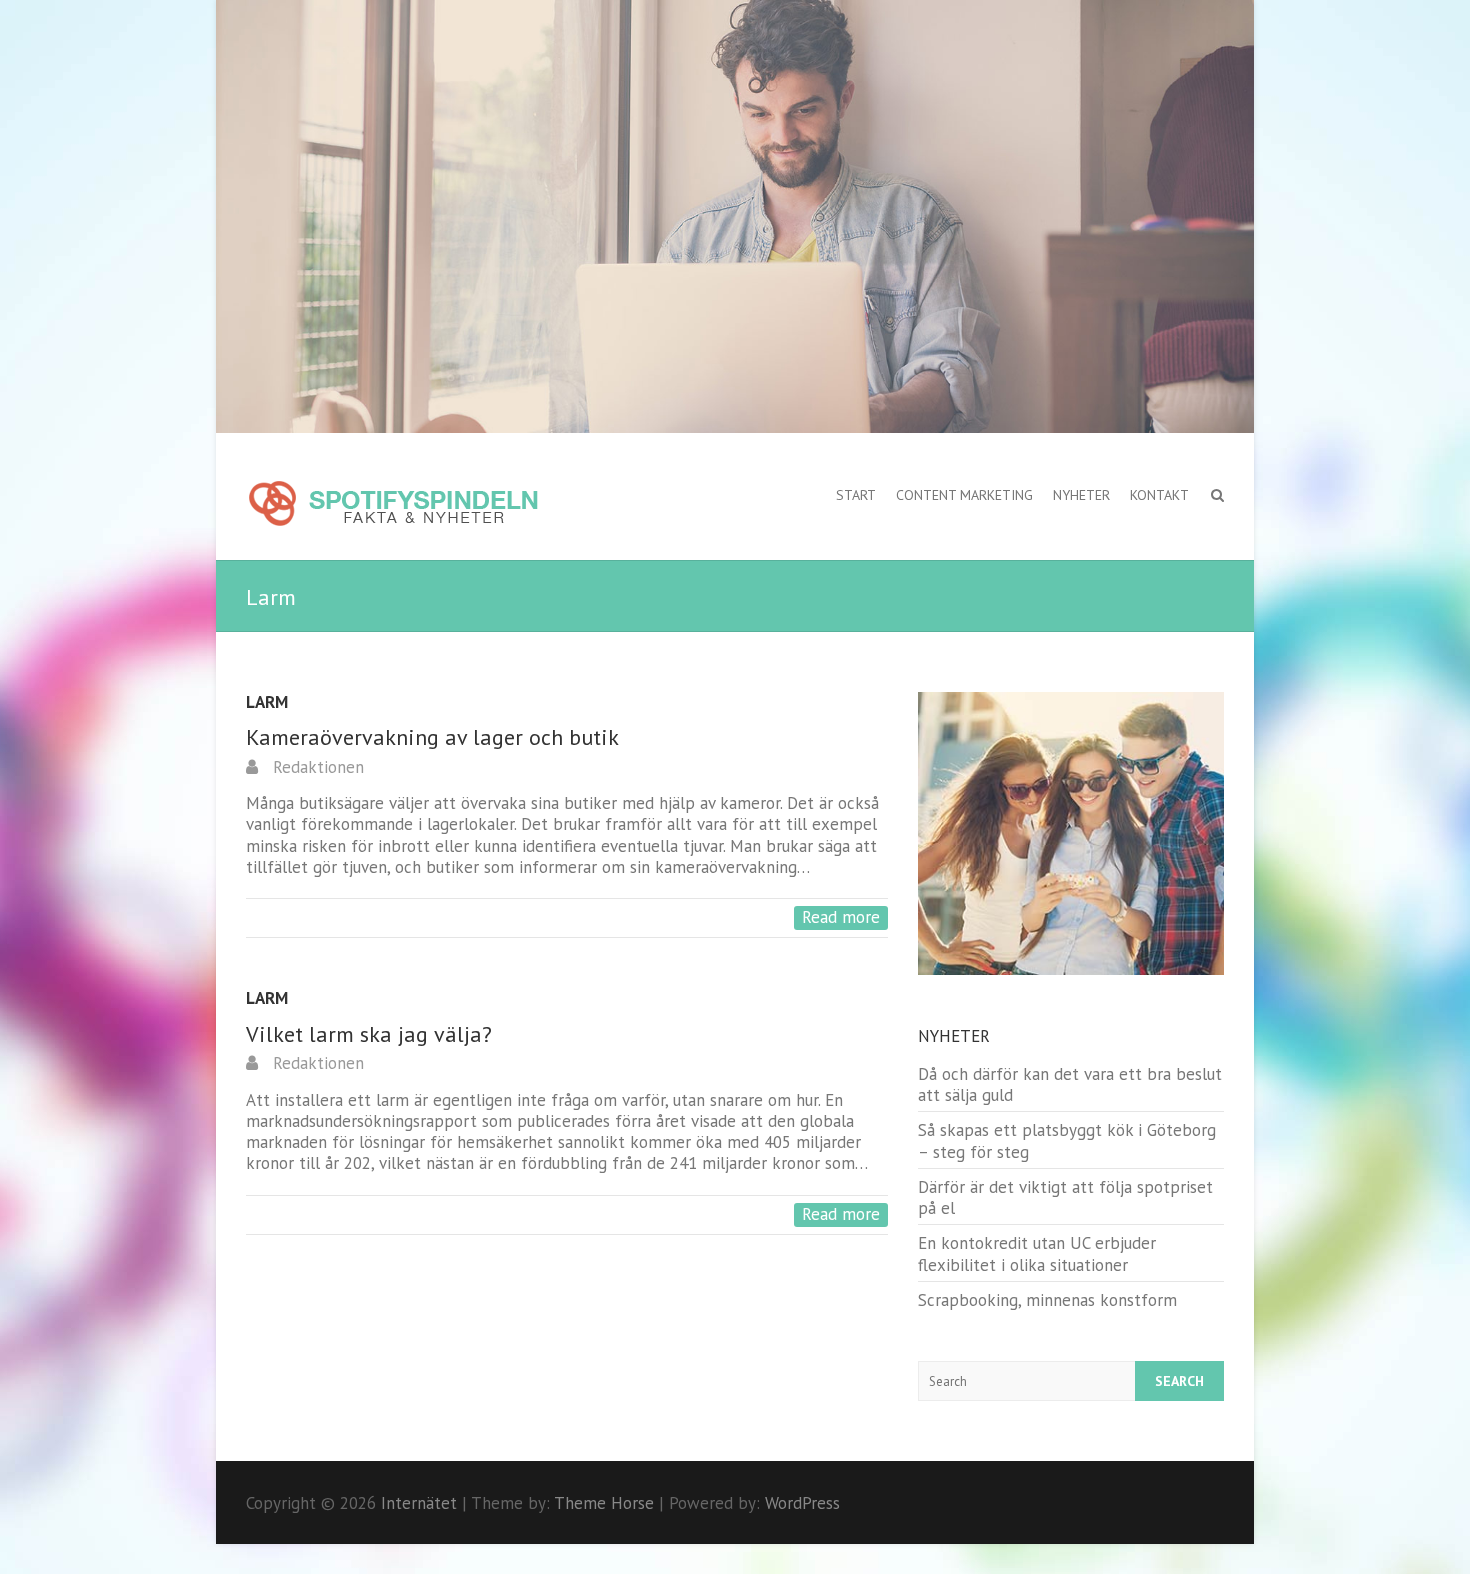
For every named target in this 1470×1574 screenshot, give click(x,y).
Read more (841, 917)
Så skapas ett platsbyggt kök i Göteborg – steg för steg (1067, 1140)
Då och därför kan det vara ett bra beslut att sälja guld (1070, 1084)
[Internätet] (393, 505)
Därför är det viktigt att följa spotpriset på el (1065, 1197)
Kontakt (1159, 495)
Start (856, 495)
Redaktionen (316, 767)
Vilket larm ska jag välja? (369, 1034)
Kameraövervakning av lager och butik (432, 737)
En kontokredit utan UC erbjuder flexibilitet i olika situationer (1037, 1253)
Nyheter (1081, 495)
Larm (267, 702)
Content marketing (964, 495)
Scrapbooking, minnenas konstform (1047, 1300)
